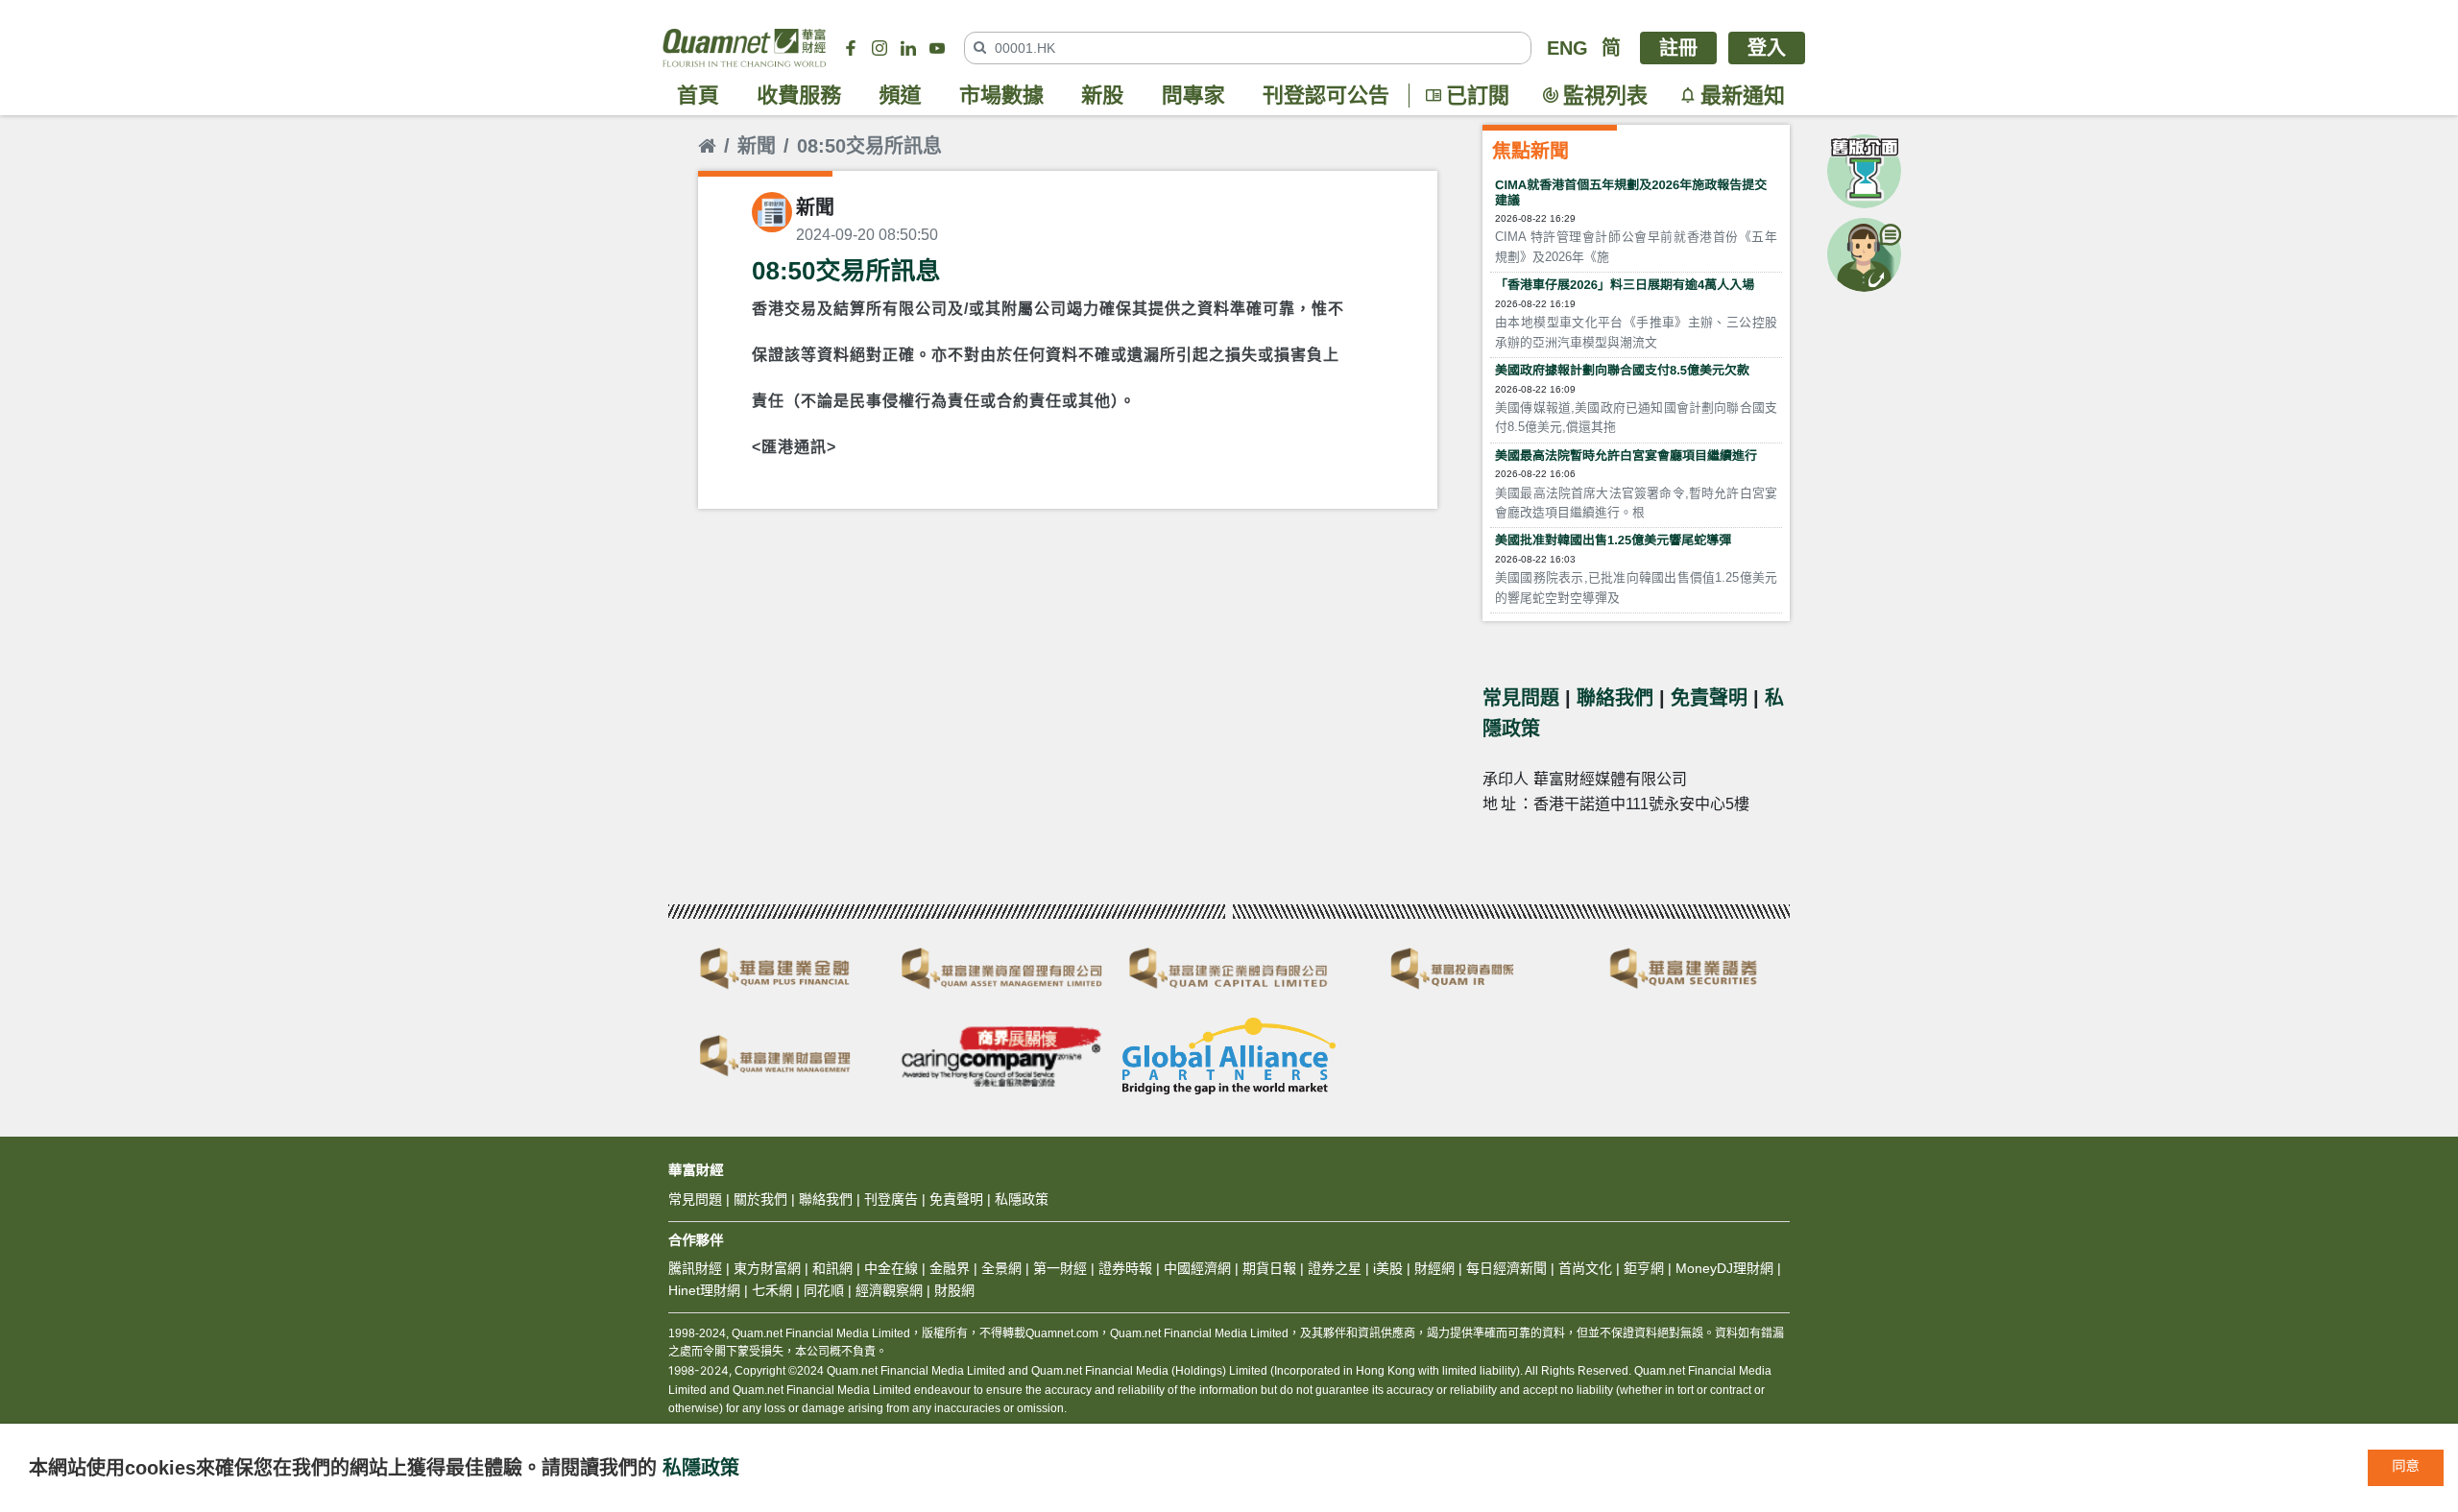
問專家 (1193, 96)
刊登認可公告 (1326, 96)
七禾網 (772, 1290)
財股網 (954, 1290)
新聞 (757, 146)
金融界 (950, 1268)
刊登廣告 (891, 1199)
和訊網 (832, 1268)
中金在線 (891, 1268)
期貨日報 (1269, 1268)
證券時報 (1125, 1268)
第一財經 (1060, 1268)
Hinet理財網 (704, 1290)
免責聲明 (1709, 698)
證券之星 (1333, 1268)
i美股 (1386, 1268)
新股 (1102, 96)
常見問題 (1521, 698)
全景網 (1001, 1268)
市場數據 (1001, 96)
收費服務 (799, 96)
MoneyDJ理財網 (1724, 1268)
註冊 (1678, 48)
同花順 (824, 1290)
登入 (1767, 48)
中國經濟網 (1197, 1268)
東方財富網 (767, 1268)
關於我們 (760, 1199)
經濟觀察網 (889, 1290)
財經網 (1434, 1268)
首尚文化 (1585, 1268)
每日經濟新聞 (1506, 1268)
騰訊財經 (695, 1268)
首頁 (698, 96)
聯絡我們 (1615, 698)
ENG (1567, 48)
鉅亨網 (1644, 1268)
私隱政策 (701, 1468)
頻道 (901, 96)
